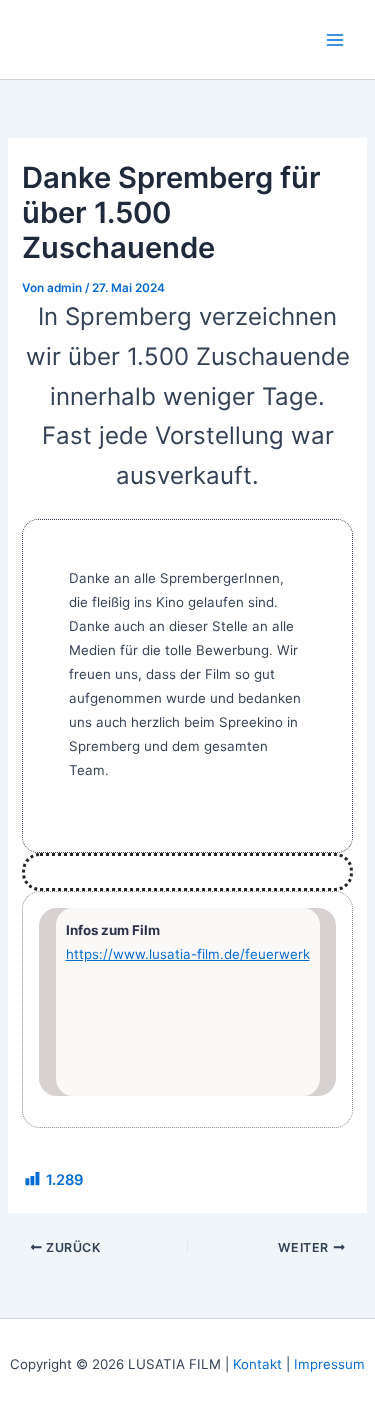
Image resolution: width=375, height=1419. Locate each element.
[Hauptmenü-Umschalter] (335, 39)
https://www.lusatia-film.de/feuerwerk (188, 954)
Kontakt (257, 1364)
